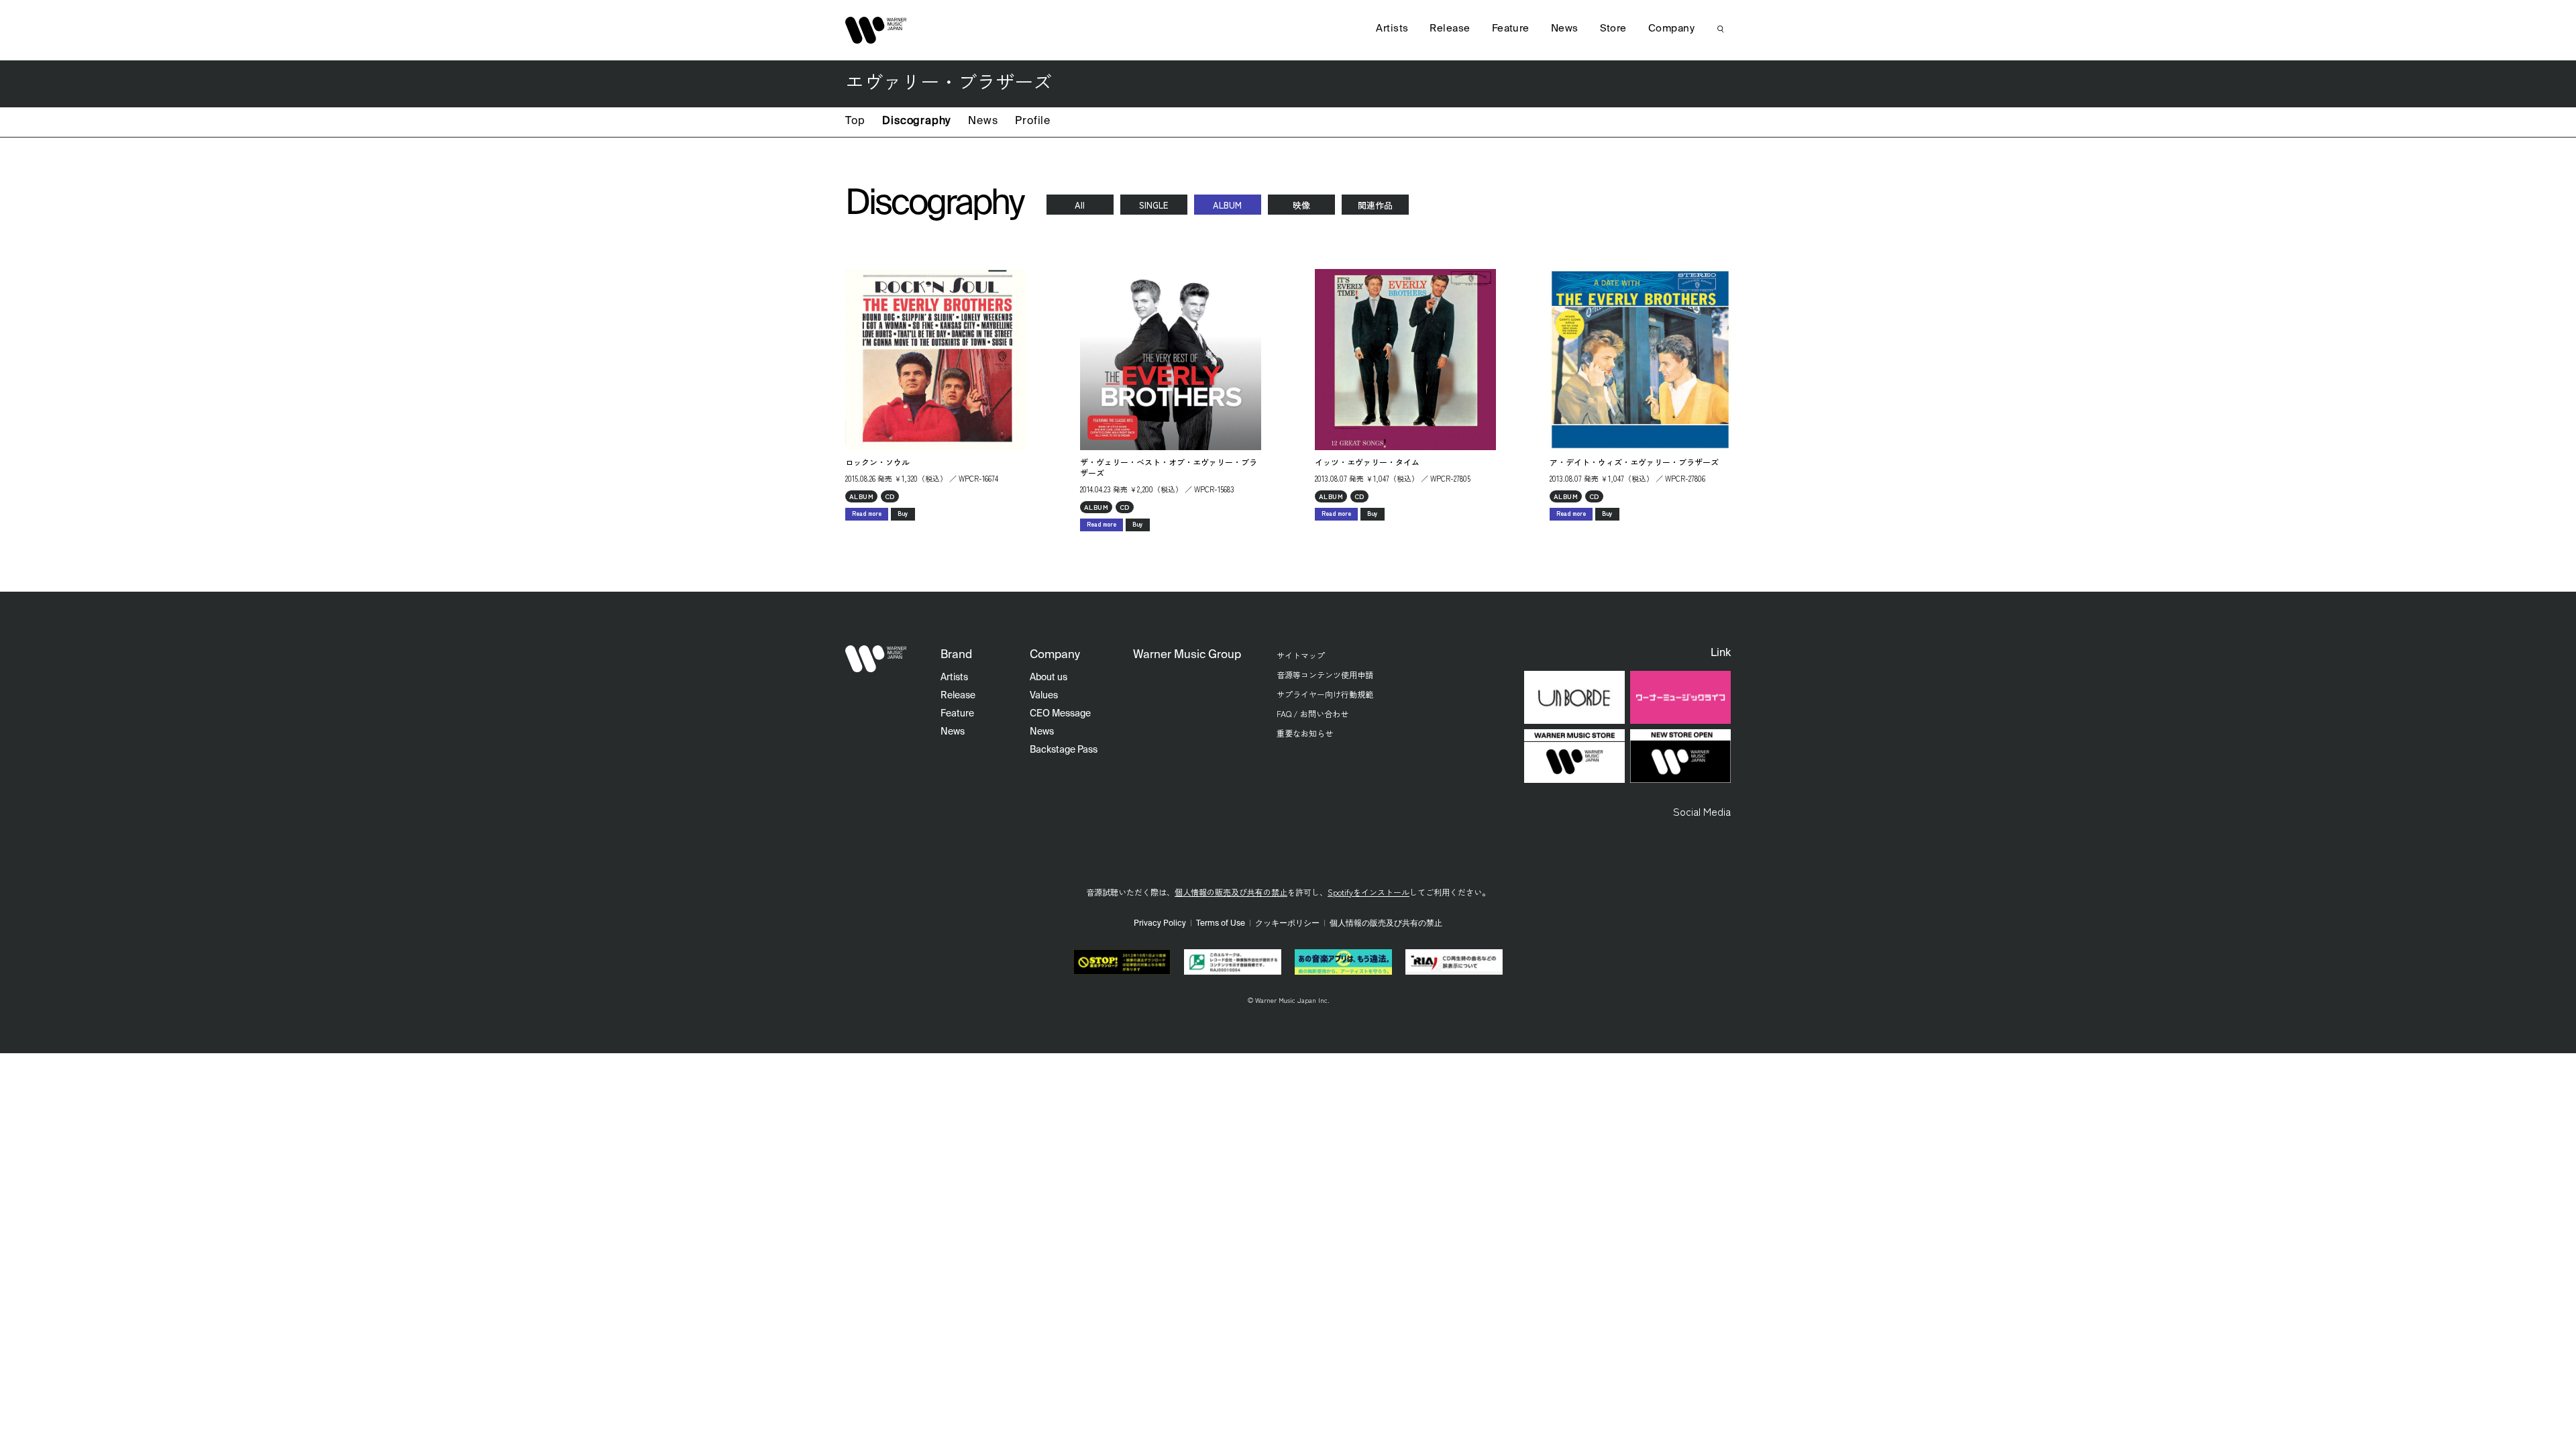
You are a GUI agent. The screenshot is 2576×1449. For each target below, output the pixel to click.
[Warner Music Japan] (876, 659)
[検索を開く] (1721, 29)
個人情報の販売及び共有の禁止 (1231, 892)
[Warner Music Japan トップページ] (876, 30)
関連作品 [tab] (1375, 205)
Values (1044, 696)
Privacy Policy (1160, 924)
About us (1049, 678)
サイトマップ (1301, 655)
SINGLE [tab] (1153, 205)
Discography (916, 121)
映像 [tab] (1301, 205)
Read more (867, 514)
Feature (1511, 29)
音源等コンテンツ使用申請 (1325, 675)
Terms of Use (1221, 924)
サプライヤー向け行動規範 (1325, 694)
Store (1613, 29)
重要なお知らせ (1305, 733)
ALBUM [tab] (1227, 205)
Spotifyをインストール (1368, 892)
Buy (903, 514)
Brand (956, 655)
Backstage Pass (1064, 750)
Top (855, 121)
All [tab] (1080, 205)
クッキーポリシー (1287, 924)
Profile (1033, 121)
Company (1671, 29)
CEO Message (1060, 714)
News (983, 121)
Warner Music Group (1187, 655)
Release (1450, 29)
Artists (1392, 29)
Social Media (1702, 811)
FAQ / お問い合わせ (1312, 713)
